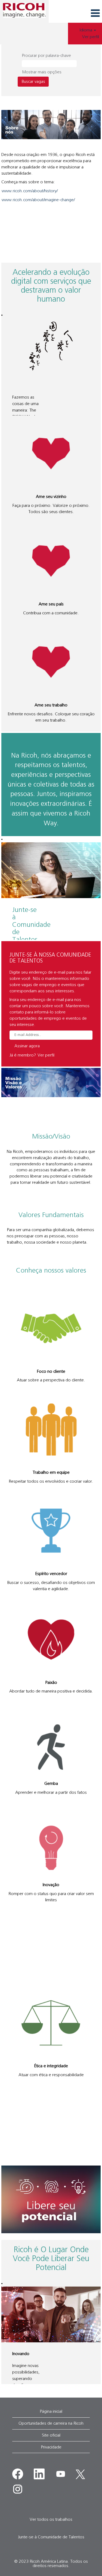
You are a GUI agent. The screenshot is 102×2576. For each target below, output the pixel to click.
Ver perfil (91, 37)
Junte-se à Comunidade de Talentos (51, 2537)
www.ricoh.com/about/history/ (30, 191)
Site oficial (51, 2435)
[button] (75, 13)
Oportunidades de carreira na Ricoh (51, 2423)
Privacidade (51, 2447)
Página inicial (51, 2411)
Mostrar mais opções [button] (42, 72)
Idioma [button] (86, 30)
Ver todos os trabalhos (51, 2519)
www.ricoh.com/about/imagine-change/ (38, 200)
